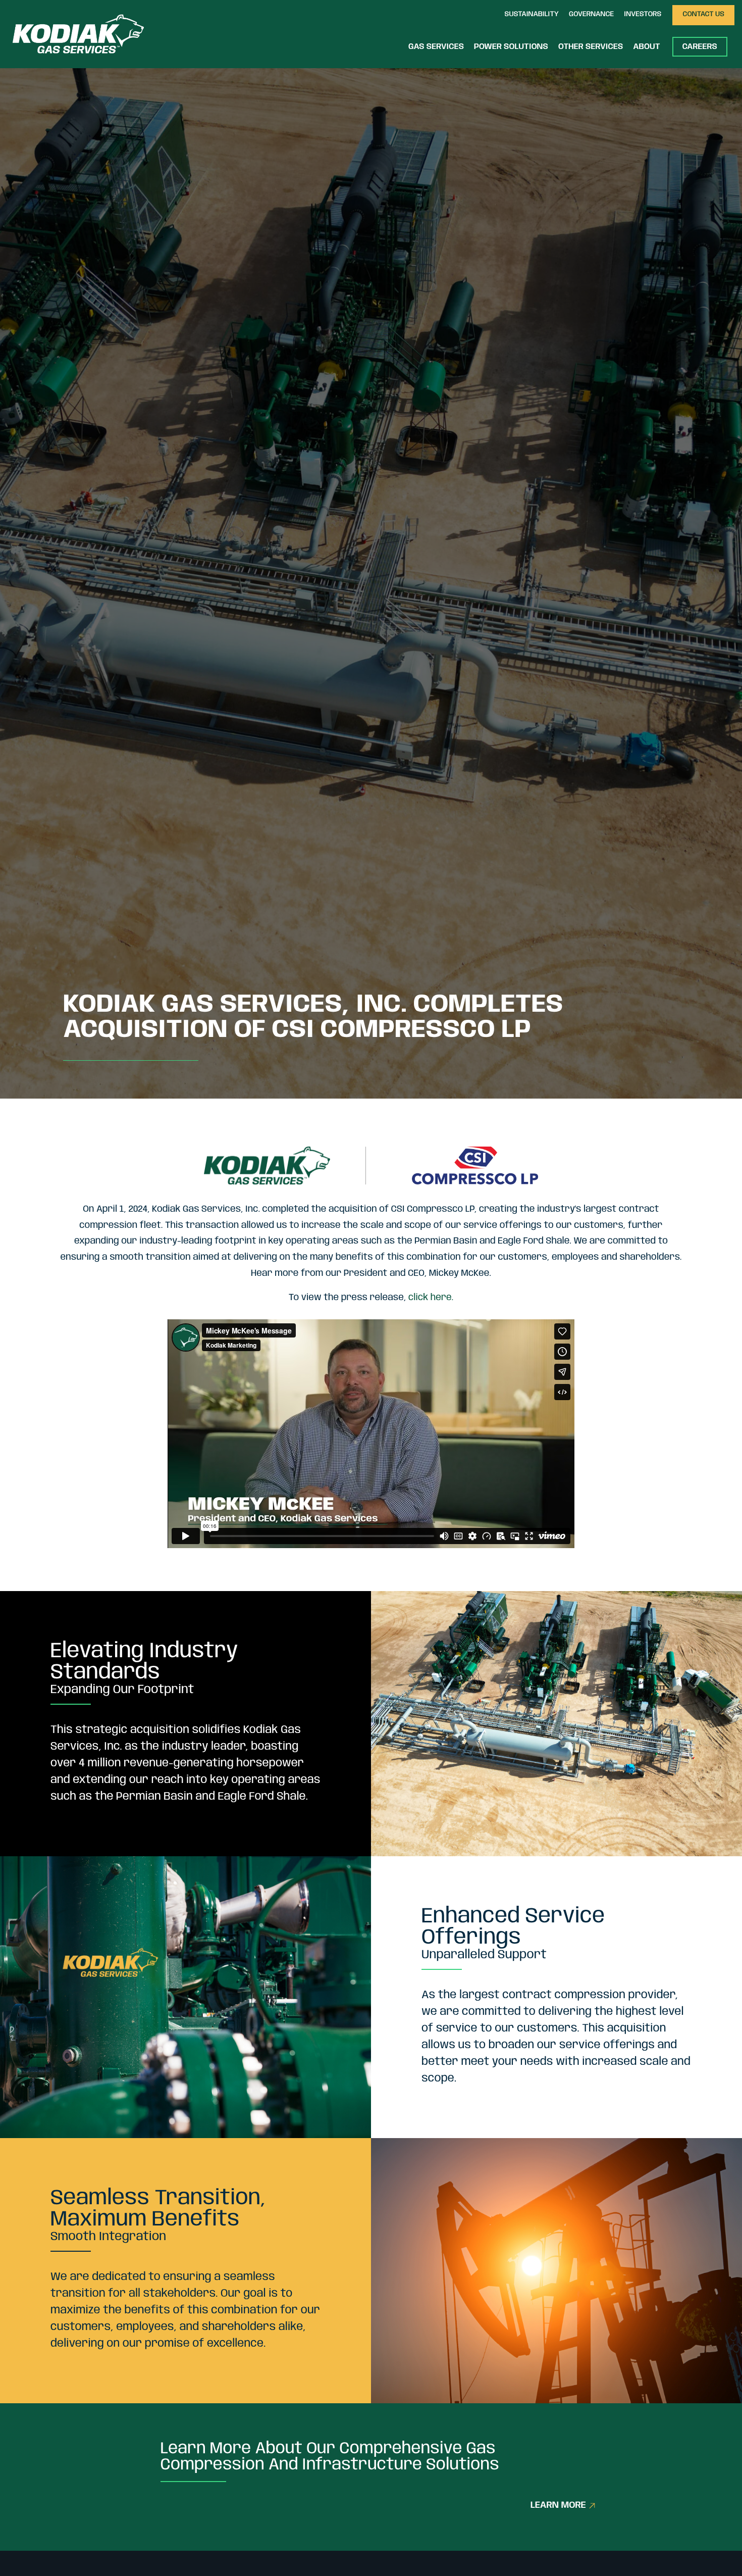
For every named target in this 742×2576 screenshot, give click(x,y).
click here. (431, 1298)
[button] (532, 15)
